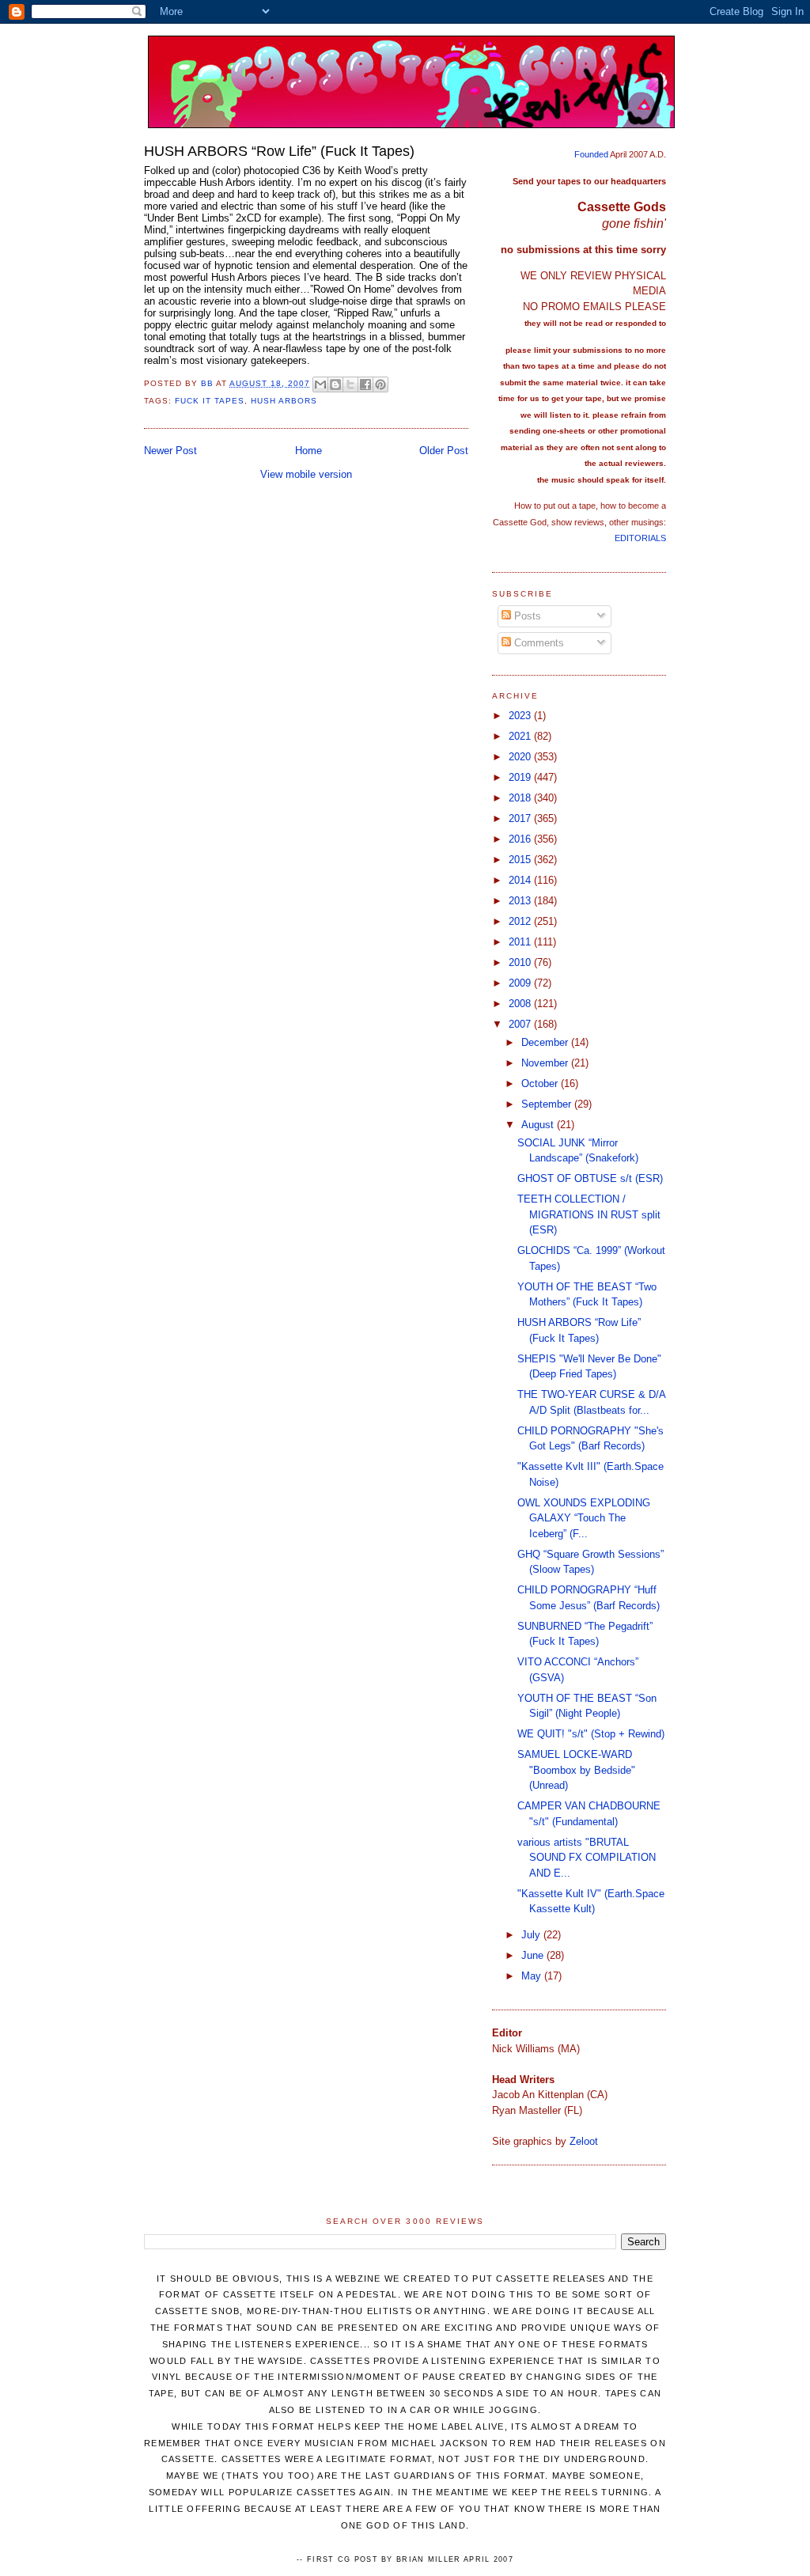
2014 (521, 880)
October (541, 1083)
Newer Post (170, 451)
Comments (537, 643)
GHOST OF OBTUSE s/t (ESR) (590, 1178)
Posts (526, 616)
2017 (521, 818)
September (548, 1104)
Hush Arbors (284, 401)
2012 (521, 921)
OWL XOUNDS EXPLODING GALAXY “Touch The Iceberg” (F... (584, 1518)
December (546, 1042)
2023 (521, 716)
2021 (521, 736)
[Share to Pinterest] (380, 385)
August (539, 1125)
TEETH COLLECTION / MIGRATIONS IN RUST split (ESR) (589, 1214)
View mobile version (306, 474)
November (546, 1063)
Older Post (444, 451)
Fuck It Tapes (210, 401)
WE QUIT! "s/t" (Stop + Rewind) (591, 1734)
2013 (521, 901)
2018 (521, 798)
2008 (521, 1004)
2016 (521, 839)
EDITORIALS (640, 538)
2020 (521, 757)
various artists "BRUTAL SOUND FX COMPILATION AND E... (587, 1858)
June (534, 1955)
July (532, 1935)
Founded (591, 154)
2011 (521, 942)
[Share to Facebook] (365, 385)
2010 (521, 962)
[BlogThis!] (335, 385)
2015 (521, 860)
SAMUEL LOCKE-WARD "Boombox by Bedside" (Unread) (576, 1770)
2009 (521, 983)
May (533, 1976)
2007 (521, 1024)
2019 (521, 777)
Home (308, 451)
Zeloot (584, 2141)
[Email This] (320, 385)
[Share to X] (350, 385)
